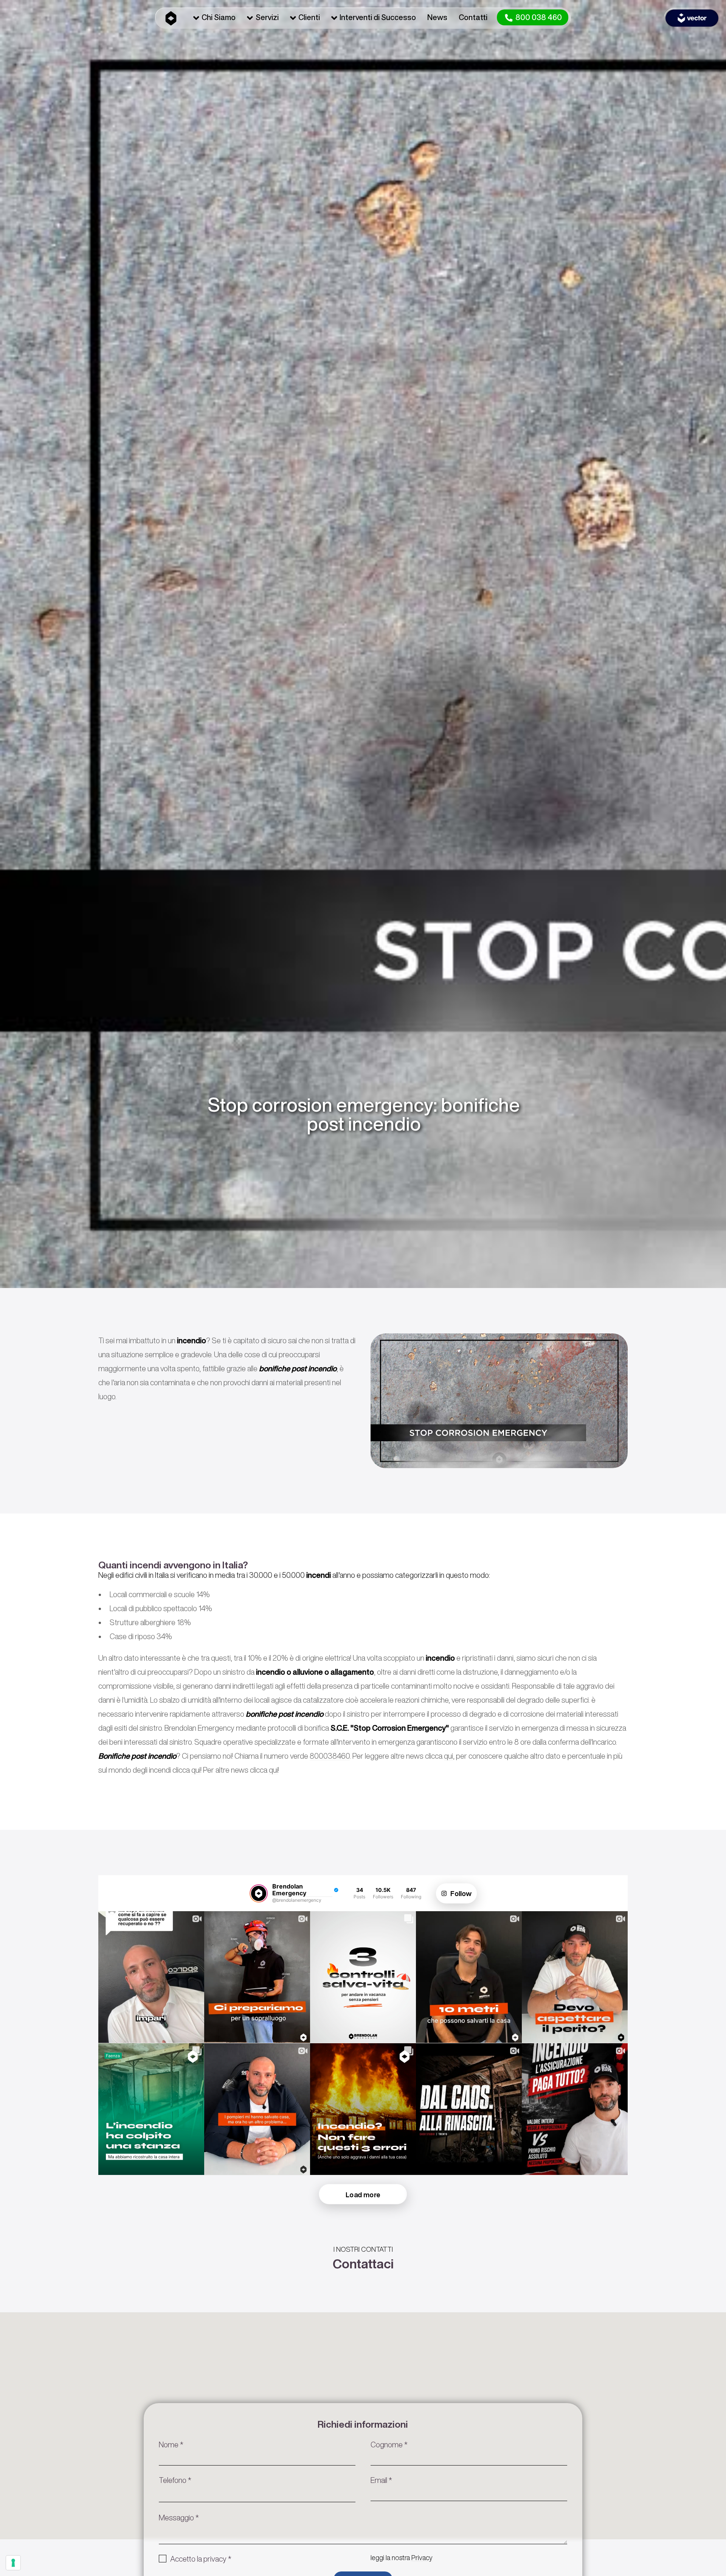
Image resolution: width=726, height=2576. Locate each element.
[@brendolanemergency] (259, 1893)
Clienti (309, 17)
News (437, 17)
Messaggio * (179, 2518)
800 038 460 (538, 17)
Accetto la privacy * (201, 2559)
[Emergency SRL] (171, 17)
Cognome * (389, 2445)
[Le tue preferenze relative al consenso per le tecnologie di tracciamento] (13, 2563)
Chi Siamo (219, 17)
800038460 (330, 1756)
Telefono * (175, 2480)
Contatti (473, 17)
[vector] (692, 18)
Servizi (267, 17)
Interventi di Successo (378, 17)
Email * (381, 2480)
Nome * (171, 2445)
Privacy (422, 2557)
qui (448, 1756)
